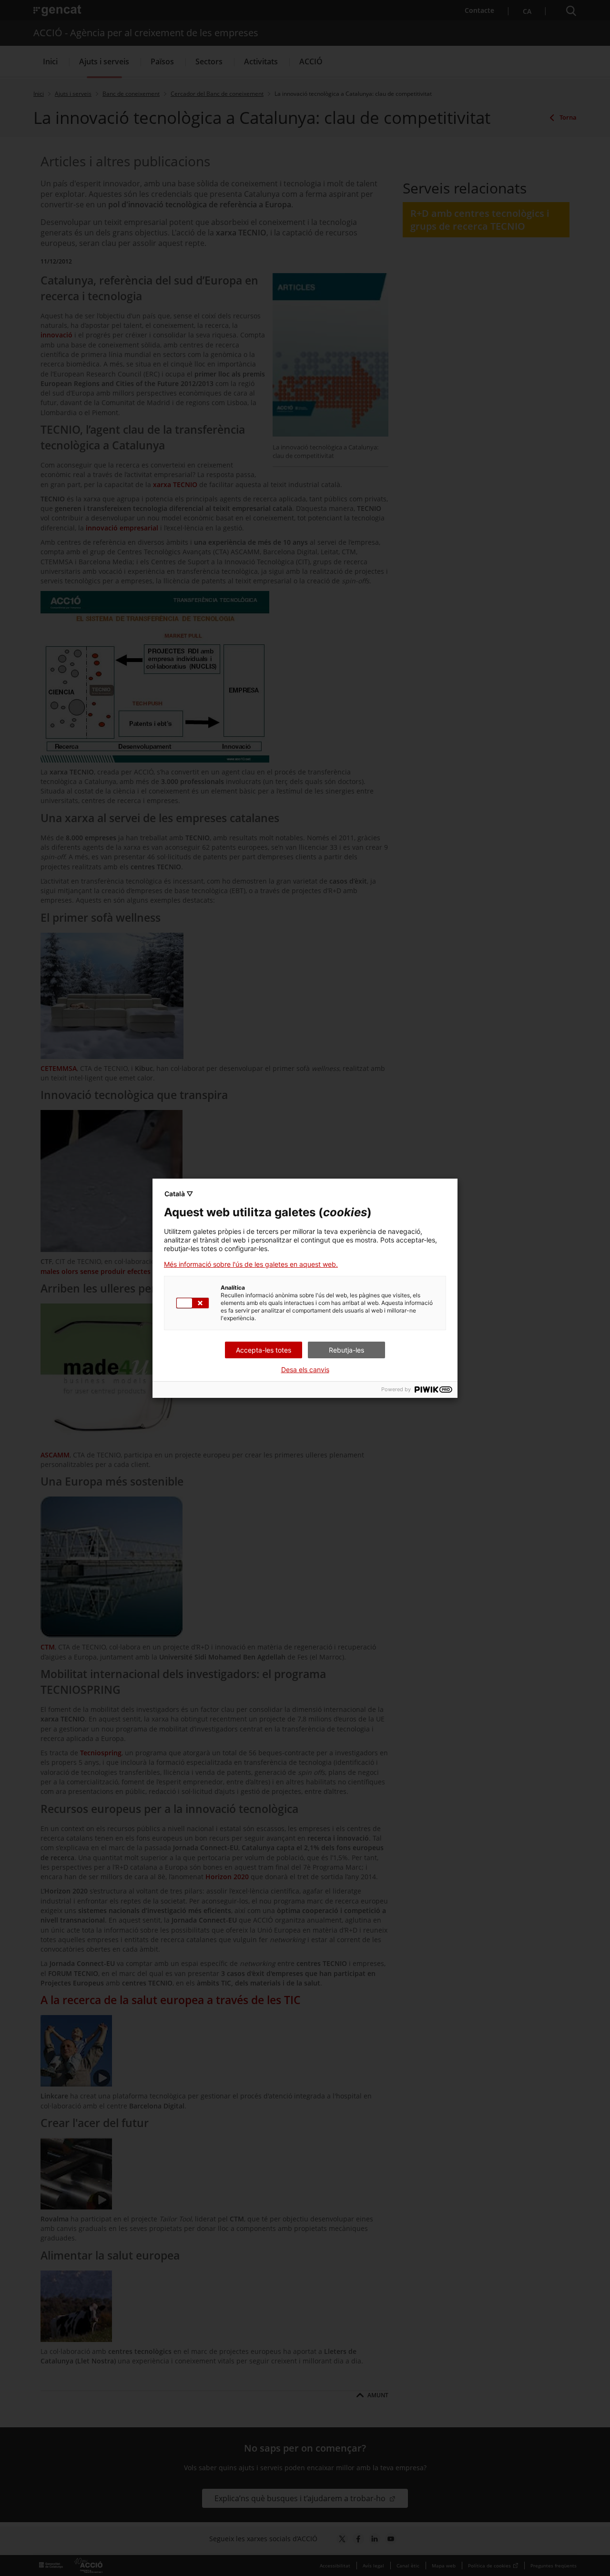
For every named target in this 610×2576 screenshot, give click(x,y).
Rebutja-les (346, 1350)
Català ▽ (179, 1194)
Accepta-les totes (264, 1350)
